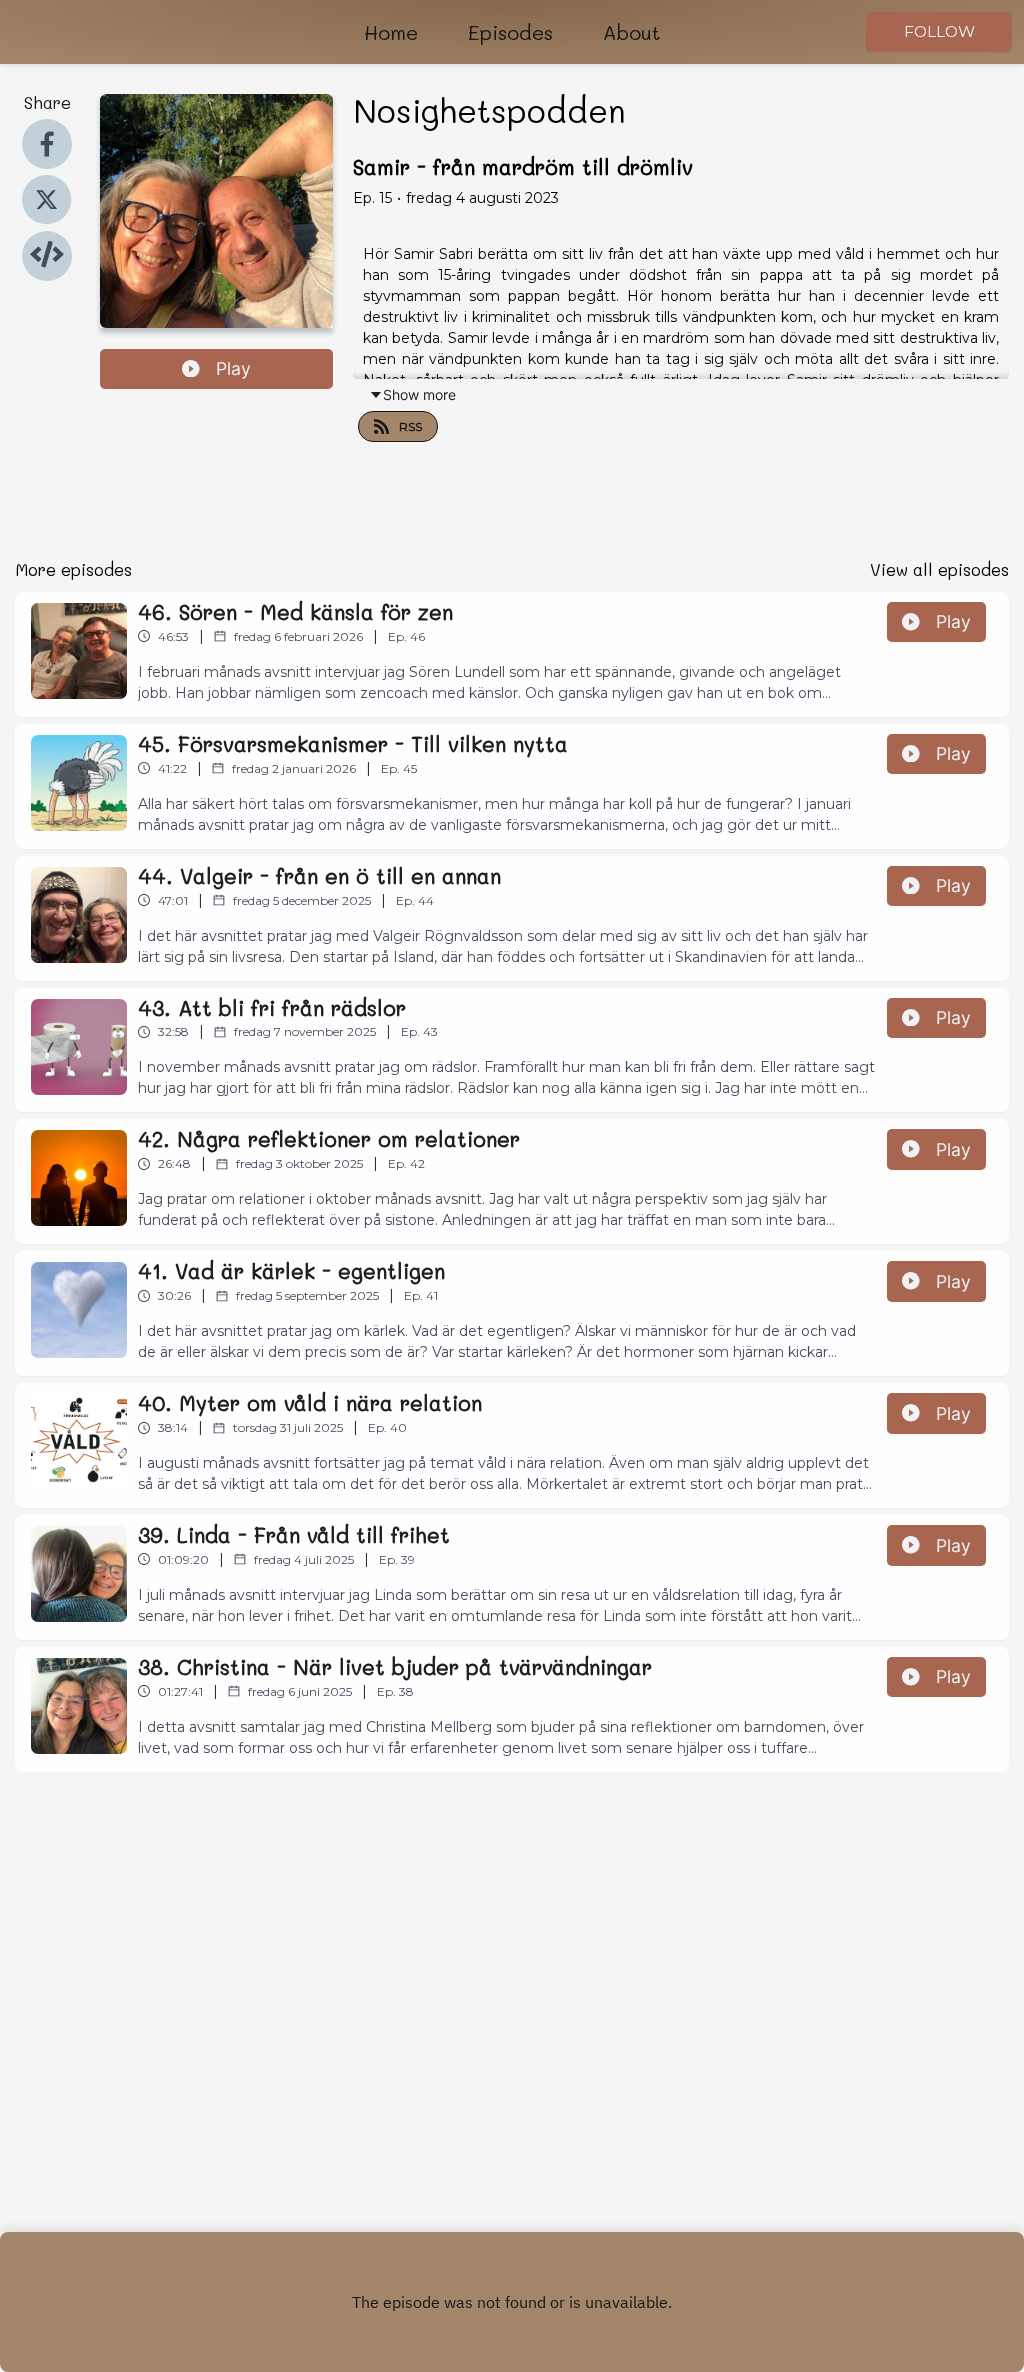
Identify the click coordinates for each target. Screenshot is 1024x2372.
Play (233, 368)
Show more (419, 394)
